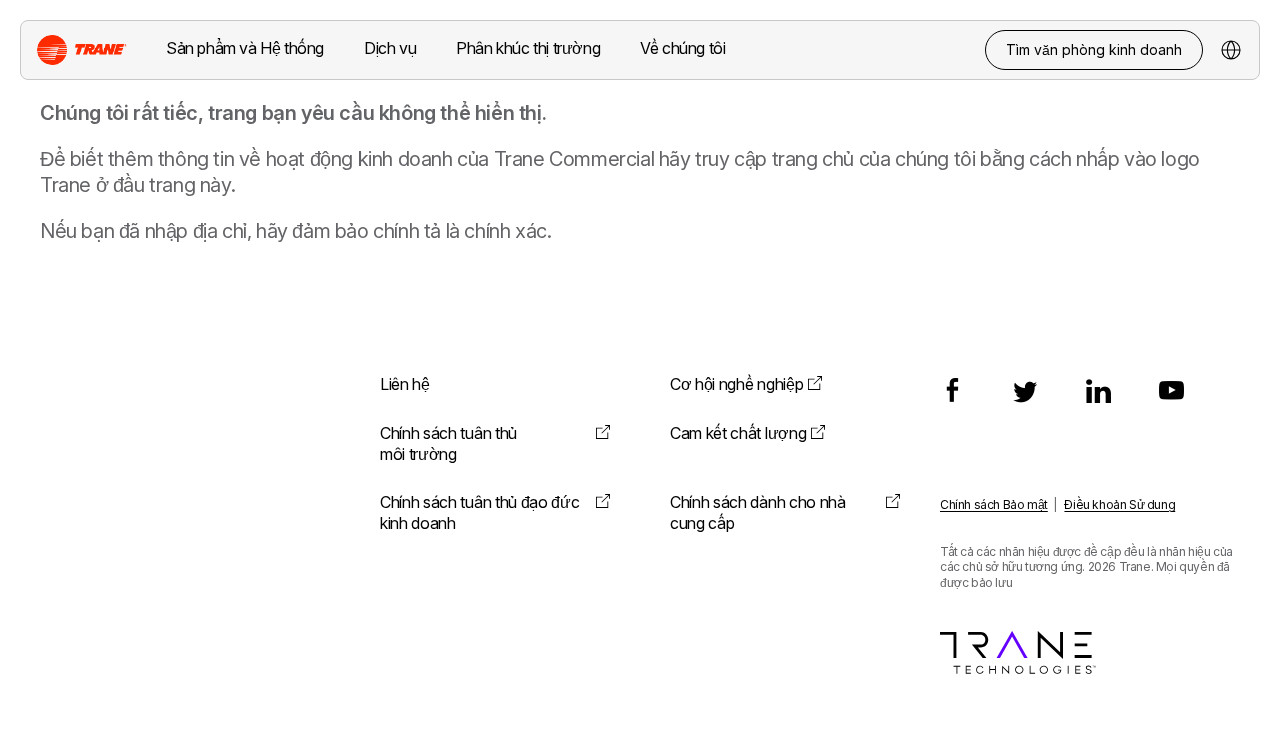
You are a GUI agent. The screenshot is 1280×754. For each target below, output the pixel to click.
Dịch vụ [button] (390, 48)
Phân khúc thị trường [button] (528, 48)
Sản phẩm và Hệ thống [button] (245, 48)
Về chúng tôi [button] (682, 48)
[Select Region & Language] (1231, 50)
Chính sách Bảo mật (994, 504)
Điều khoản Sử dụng (1119, 504)
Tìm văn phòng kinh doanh (1094, 49)
